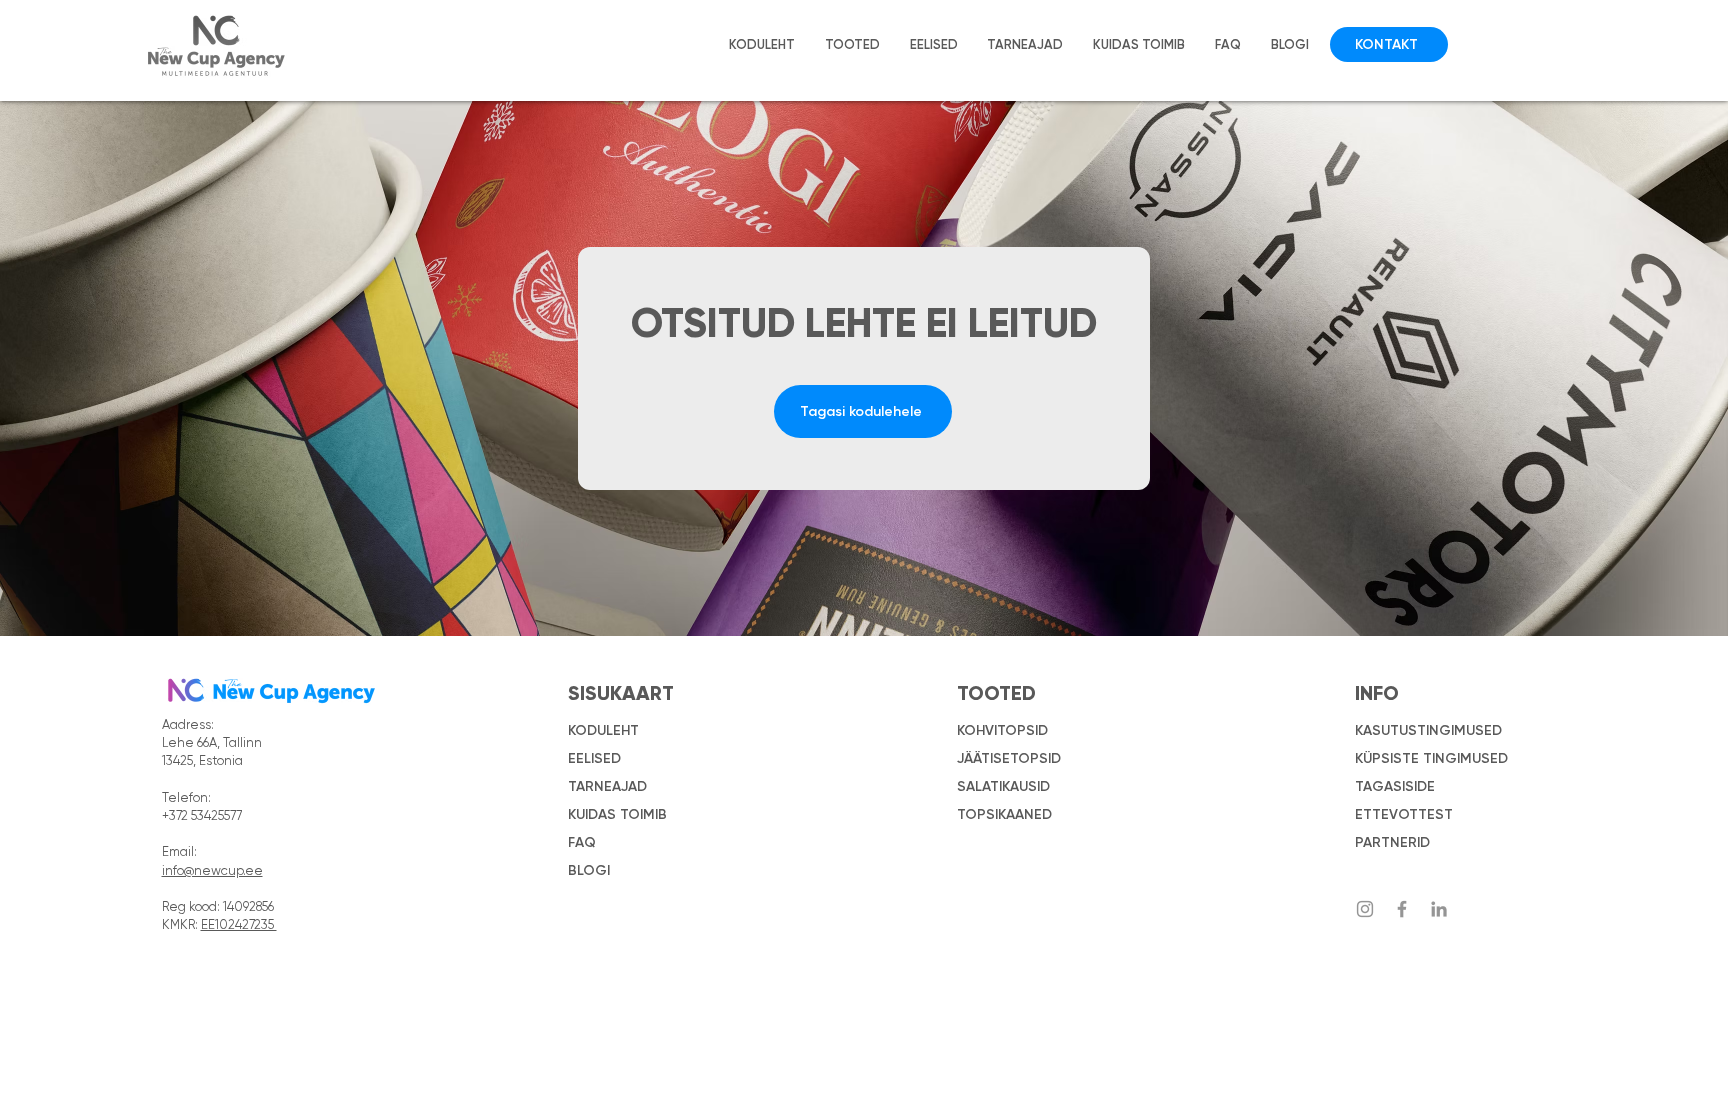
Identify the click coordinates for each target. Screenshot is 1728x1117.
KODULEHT (603, 730)
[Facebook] (1402, 909)
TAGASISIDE (1395, 786)
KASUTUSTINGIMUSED (1428, 730)
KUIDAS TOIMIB (617, 814)
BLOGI (589, 870)
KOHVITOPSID (1002, 730)
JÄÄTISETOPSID (1009, 758)
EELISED (594, 758)
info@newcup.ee (212, 871)
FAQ (582, 842)
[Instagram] (1365, 909)
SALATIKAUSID (1003, 786)
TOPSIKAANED (1004, 814)
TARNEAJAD (607, 786)
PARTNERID (1392, 842)
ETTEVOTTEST (1404, 814)
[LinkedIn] (1439, 909)
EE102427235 (239, 925)
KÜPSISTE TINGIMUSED (1431, 758)
